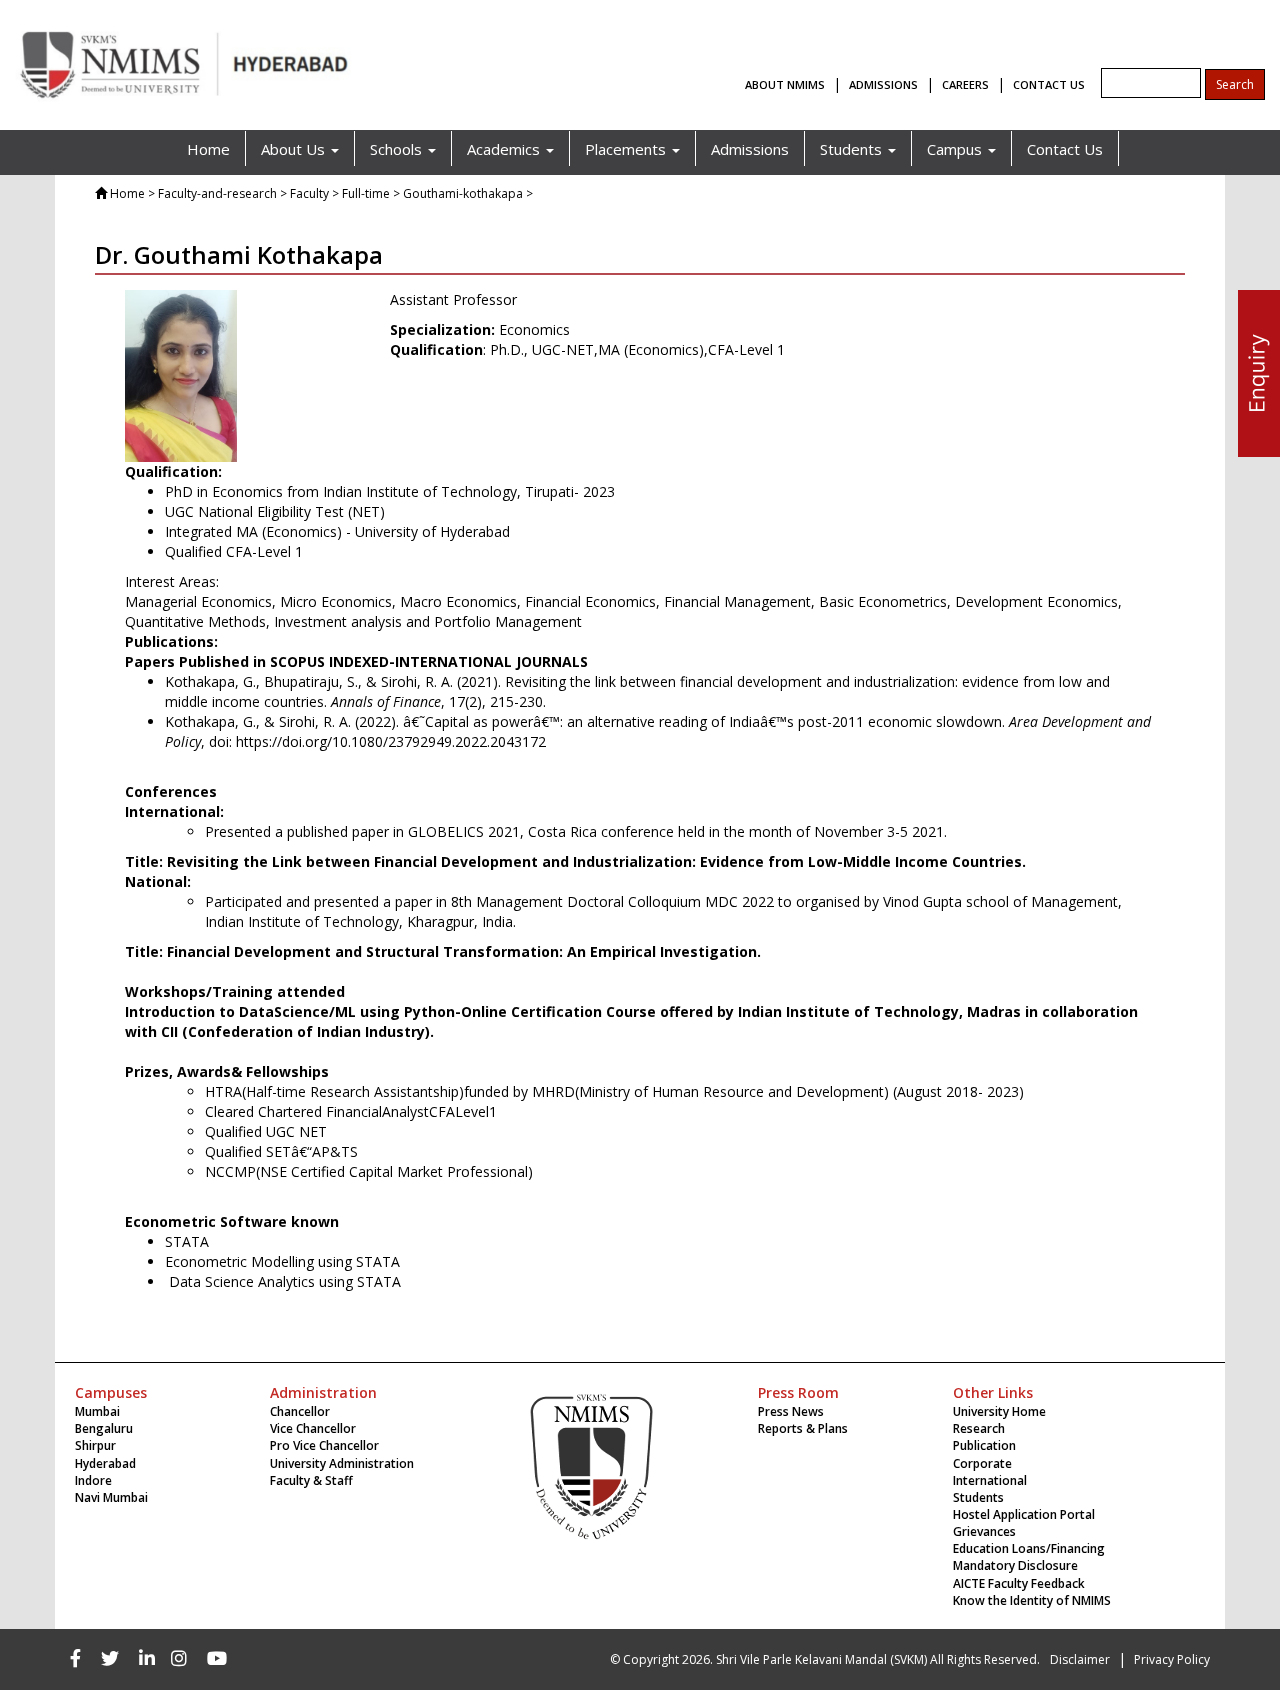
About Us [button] (295, 149)
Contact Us (1065, 149)
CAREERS (965, 84)
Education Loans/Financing (1029, 1548)
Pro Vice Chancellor (324, 1445)
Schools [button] (398, 149)
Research (979, 1428)
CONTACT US (1049, 84)
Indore (93, 1480)
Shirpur (95, 1445)
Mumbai (97, 1411)
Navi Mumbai (111, 1497)
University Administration (342, 1463)
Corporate (982, 1463)
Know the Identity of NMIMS (1032, 1600)
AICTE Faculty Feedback (1019, 1583)
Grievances (984, 1531)
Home (208, 149)
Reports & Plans (803, 1428)
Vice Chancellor (313, 1428)
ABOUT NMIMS (785, 84)
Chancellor (300, 1411)
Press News (791, 1411)
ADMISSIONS (883, 84)
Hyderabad (105, 1463)
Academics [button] (505, 149)
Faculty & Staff (311, 1480)
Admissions (750, 149)
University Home (999, 1411)
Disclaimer (1080, 1659)
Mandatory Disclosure (1015, 1565)
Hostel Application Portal (1024, 1514)
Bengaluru (104, 1428)
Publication (984, 1445)
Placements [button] (627, 149)
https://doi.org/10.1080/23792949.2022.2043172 (391, 741)
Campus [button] (956, 149)
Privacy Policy (1172, 1659)
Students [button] (853, 149)
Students (978, 1497)
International (990, 1480)
